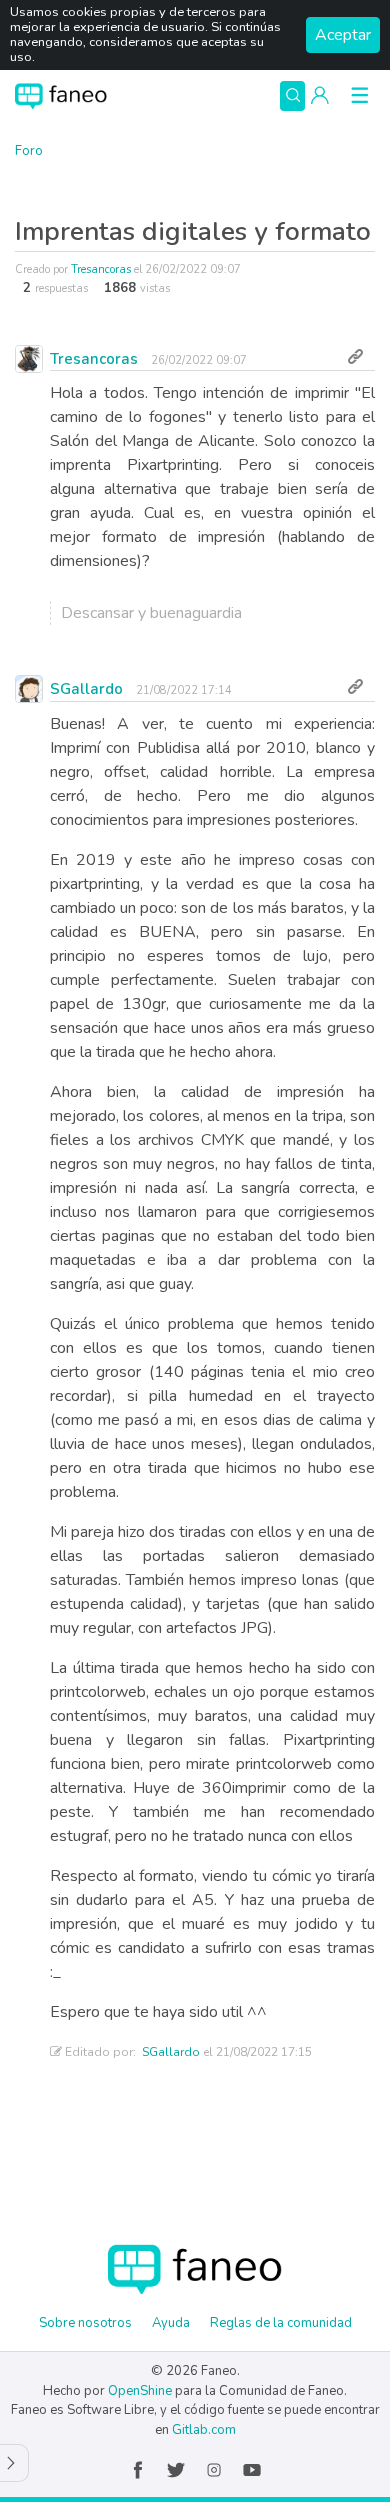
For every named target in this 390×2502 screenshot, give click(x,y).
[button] (320, 96)
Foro (29, 151)
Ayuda (171, 2323)
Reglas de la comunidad (281, 2323)
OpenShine (140, 2391)
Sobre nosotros (85, 2323)
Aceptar (343, 35)
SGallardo (86, 689)
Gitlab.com (204, 2430)
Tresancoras (101, 269)
